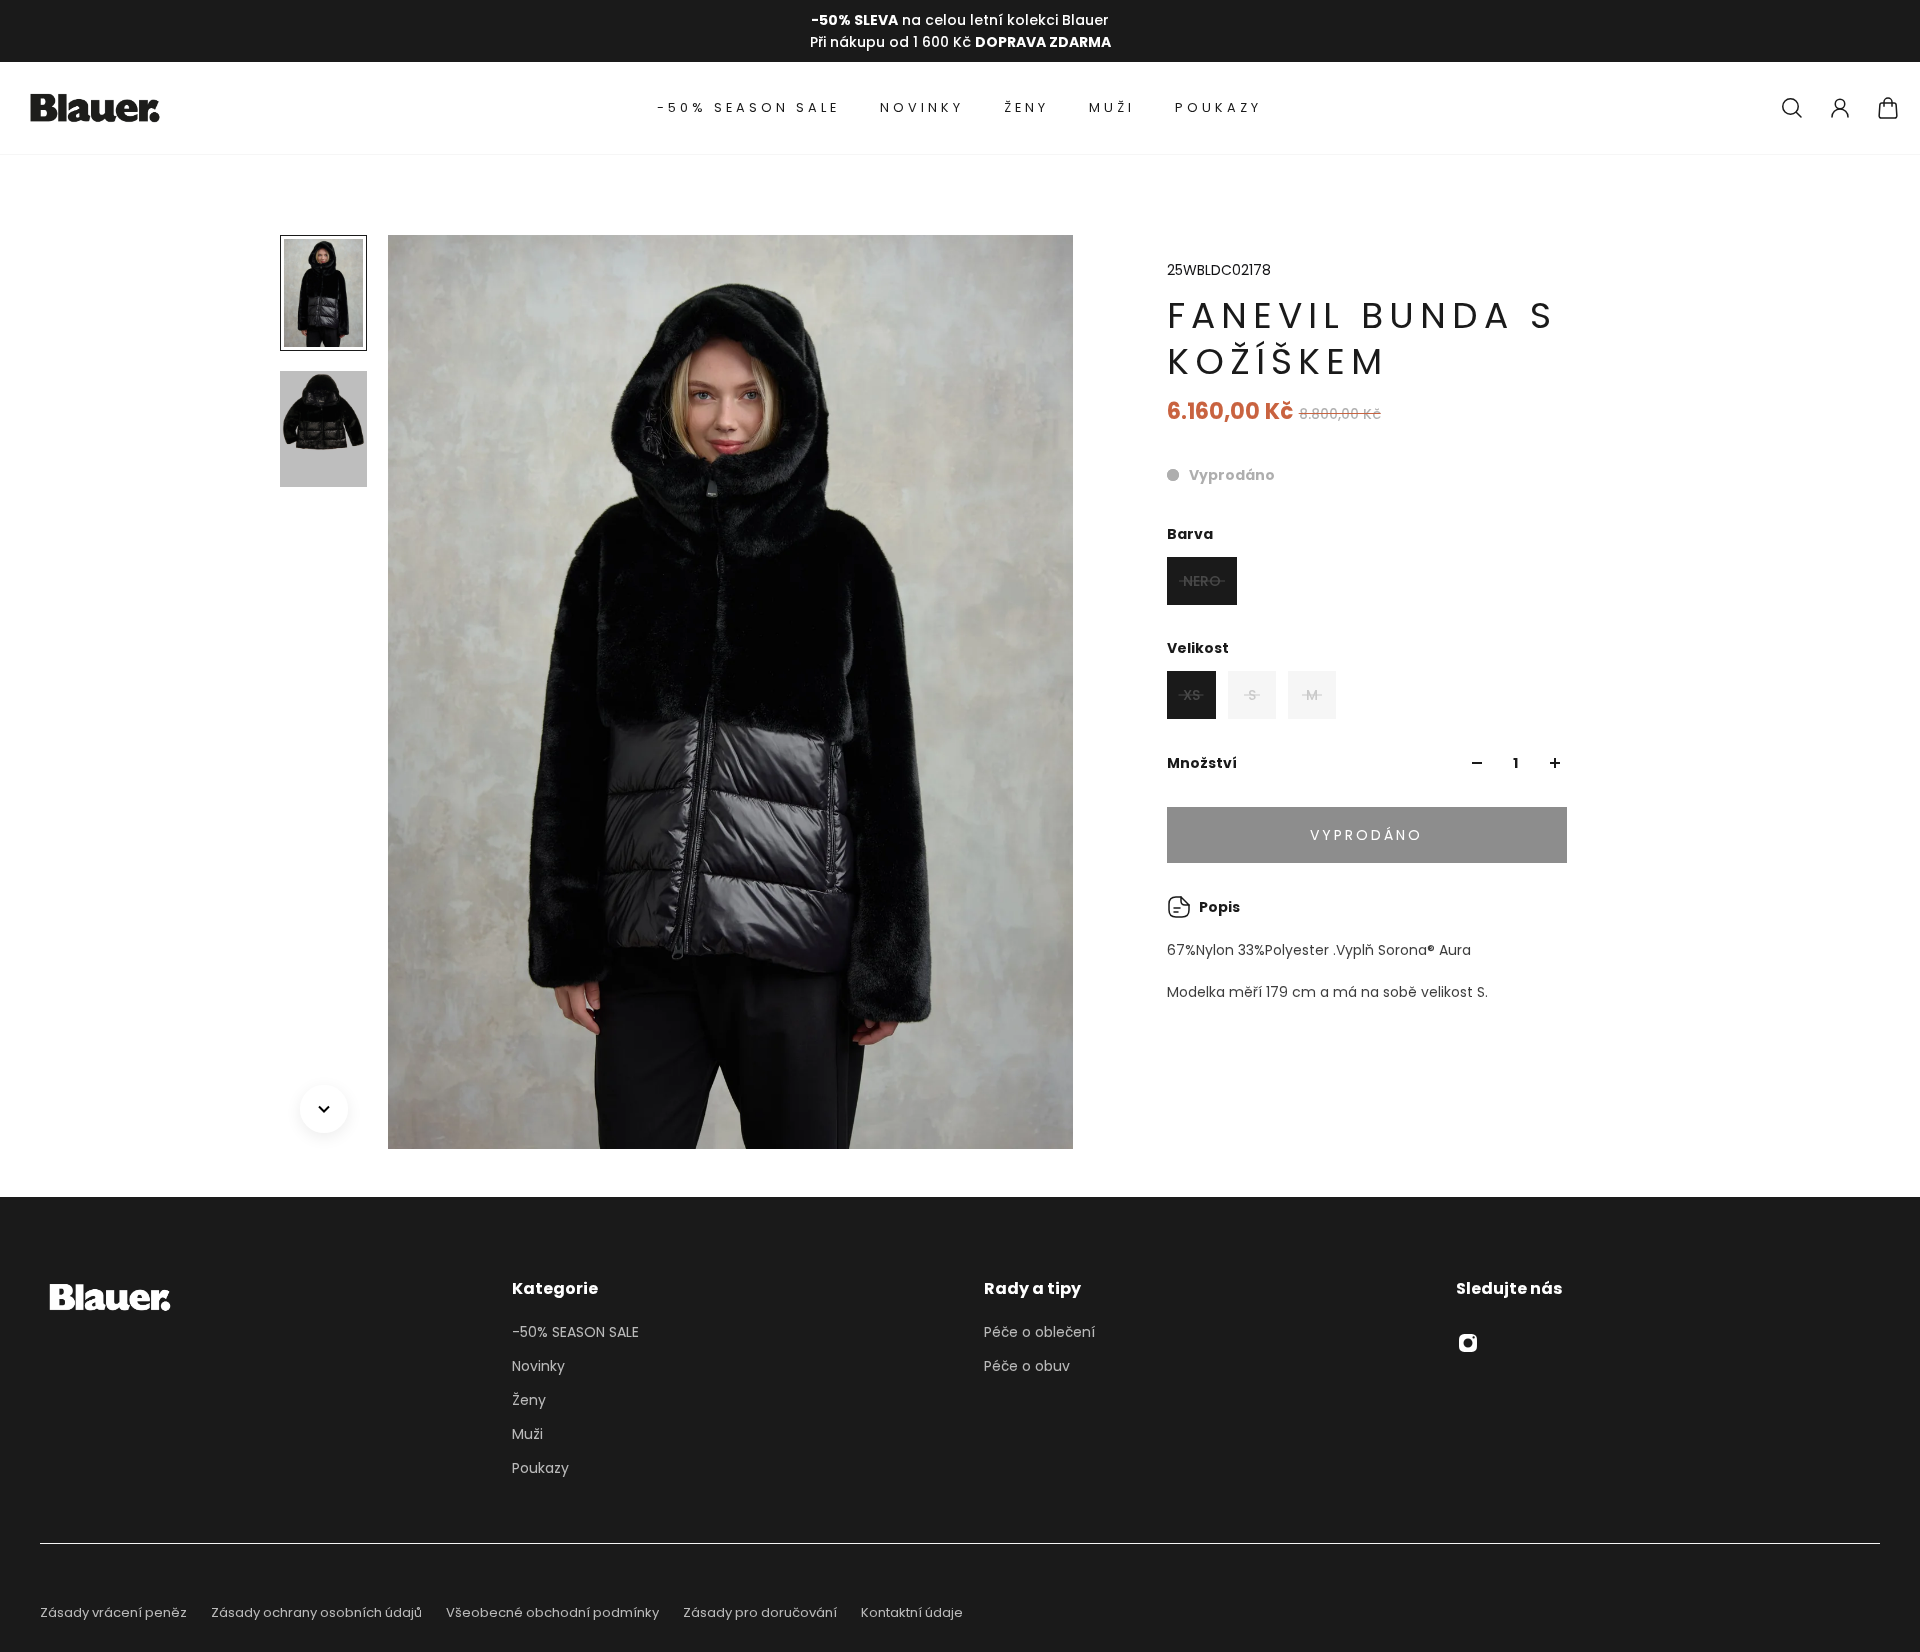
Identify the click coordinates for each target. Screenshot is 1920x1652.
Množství (1202, 763)
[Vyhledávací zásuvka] (1792, 108)
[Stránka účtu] (1840, 108)
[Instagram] (1468, 1343)
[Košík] (1888, 108)
